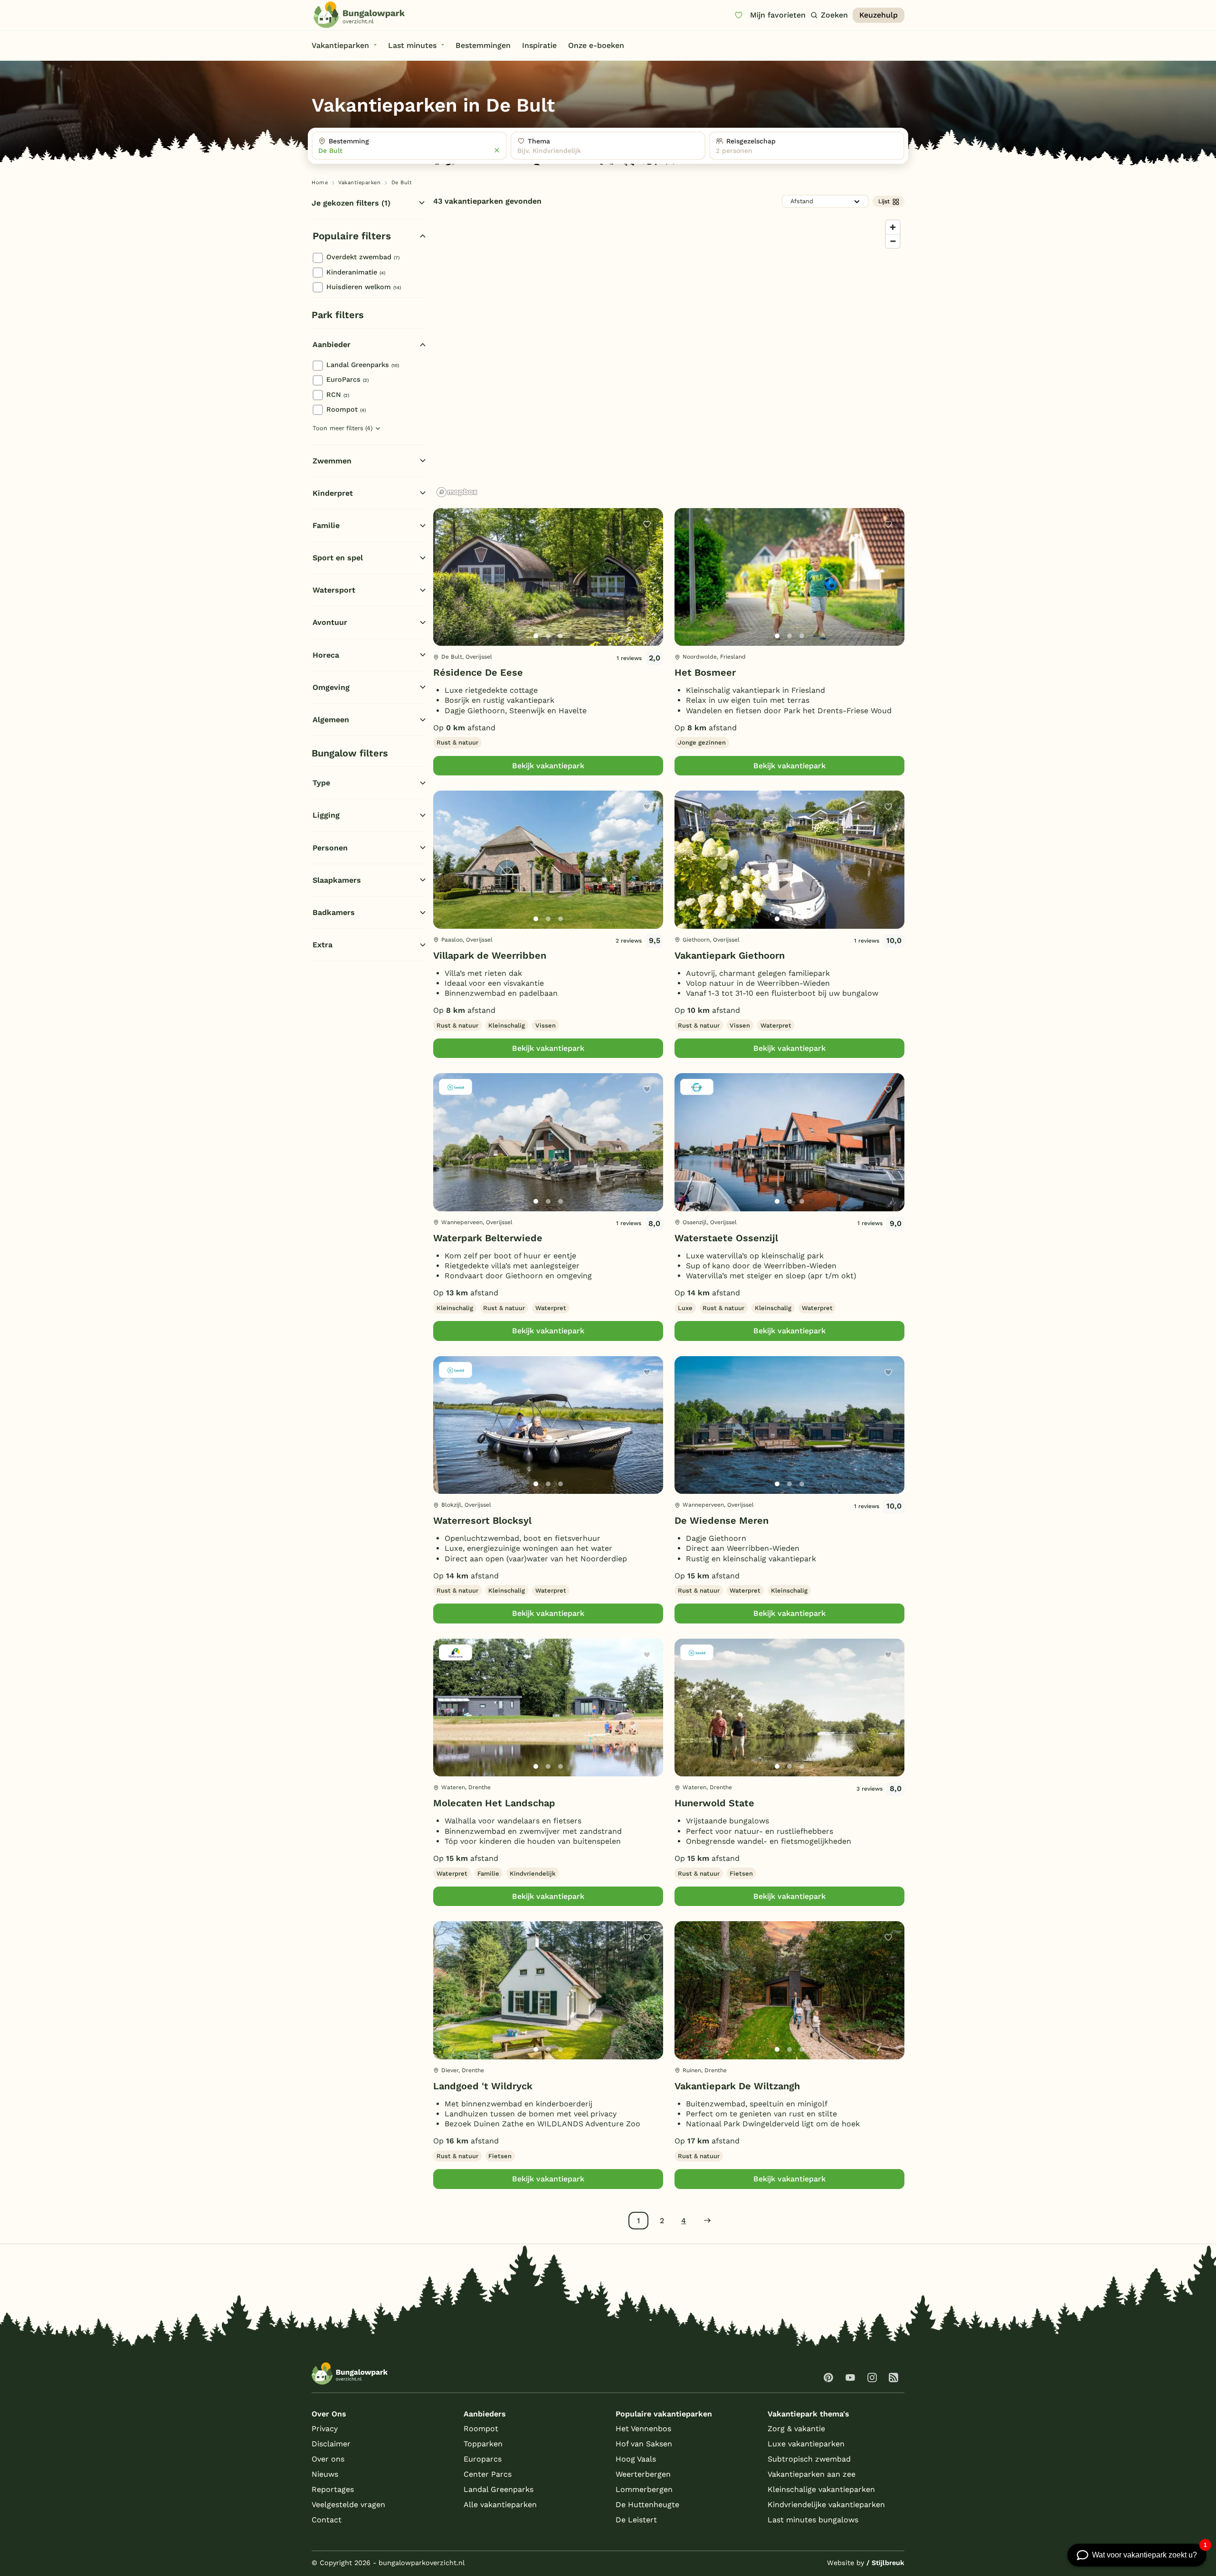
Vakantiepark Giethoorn (730, 955)
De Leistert (636, 2520)
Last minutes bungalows (813, 2520)
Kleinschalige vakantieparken (821, 2489)
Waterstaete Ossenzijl (726, 1238)
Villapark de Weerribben (490, 955)
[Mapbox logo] (457, 492)
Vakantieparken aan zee (812, 2474)
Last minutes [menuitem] (412, 45)
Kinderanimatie (356, 272)
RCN (338, 395)
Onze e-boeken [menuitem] (596, 45)
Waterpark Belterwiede (488, 1238)
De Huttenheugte (647, 2505)
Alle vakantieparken (500, 2505)
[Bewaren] (647, 524)
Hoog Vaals (636, 2459)
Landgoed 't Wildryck (483, 2086)
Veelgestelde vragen (348, 2505)
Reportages (333, 2489)
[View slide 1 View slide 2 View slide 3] (548, 577)
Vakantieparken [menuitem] (340, 45)
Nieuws (325, 2474)
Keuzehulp (879, 15)
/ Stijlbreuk (885, 2563)
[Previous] (446, 592)
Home (320, 183)
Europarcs (483, 2459)
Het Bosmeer (705, 672)
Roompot (346, 409)
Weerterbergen (643, 2474)
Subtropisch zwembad (809, 2459)
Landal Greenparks (363, 365)
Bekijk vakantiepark (548, 766)
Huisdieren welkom (364, 287)
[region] (669, 358)
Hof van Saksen (644, 2444)
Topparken (483, 2444)
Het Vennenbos (643, 2429)
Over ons (328, 2459)
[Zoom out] (893, 241)
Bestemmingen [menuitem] (483, 45)
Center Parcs (488, 2474)
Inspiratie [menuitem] (539, 45)
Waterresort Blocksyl (482, 1520)
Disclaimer (331, 2444)
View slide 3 (560, 636)
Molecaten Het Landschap (494, 1803)
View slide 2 (548, 636)
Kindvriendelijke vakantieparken (826, 2505)
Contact (327, 2520)
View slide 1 (536, 636)
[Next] (648, 592)
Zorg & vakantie (796, 2429)
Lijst (884, 201)
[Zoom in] (893, 227)
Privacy (325, 2429)
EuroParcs (347, 379)
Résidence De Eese (478, 672)
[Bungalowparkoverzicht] (359, 15)
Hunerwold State (714, 1803)
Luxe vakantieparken (806, 2444)
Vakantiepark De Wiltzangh (737, 2086)
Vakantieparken (359, 183)
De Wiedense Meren (722, 1520)
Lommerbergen (644, 2489)
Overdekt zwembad (363, 257)
